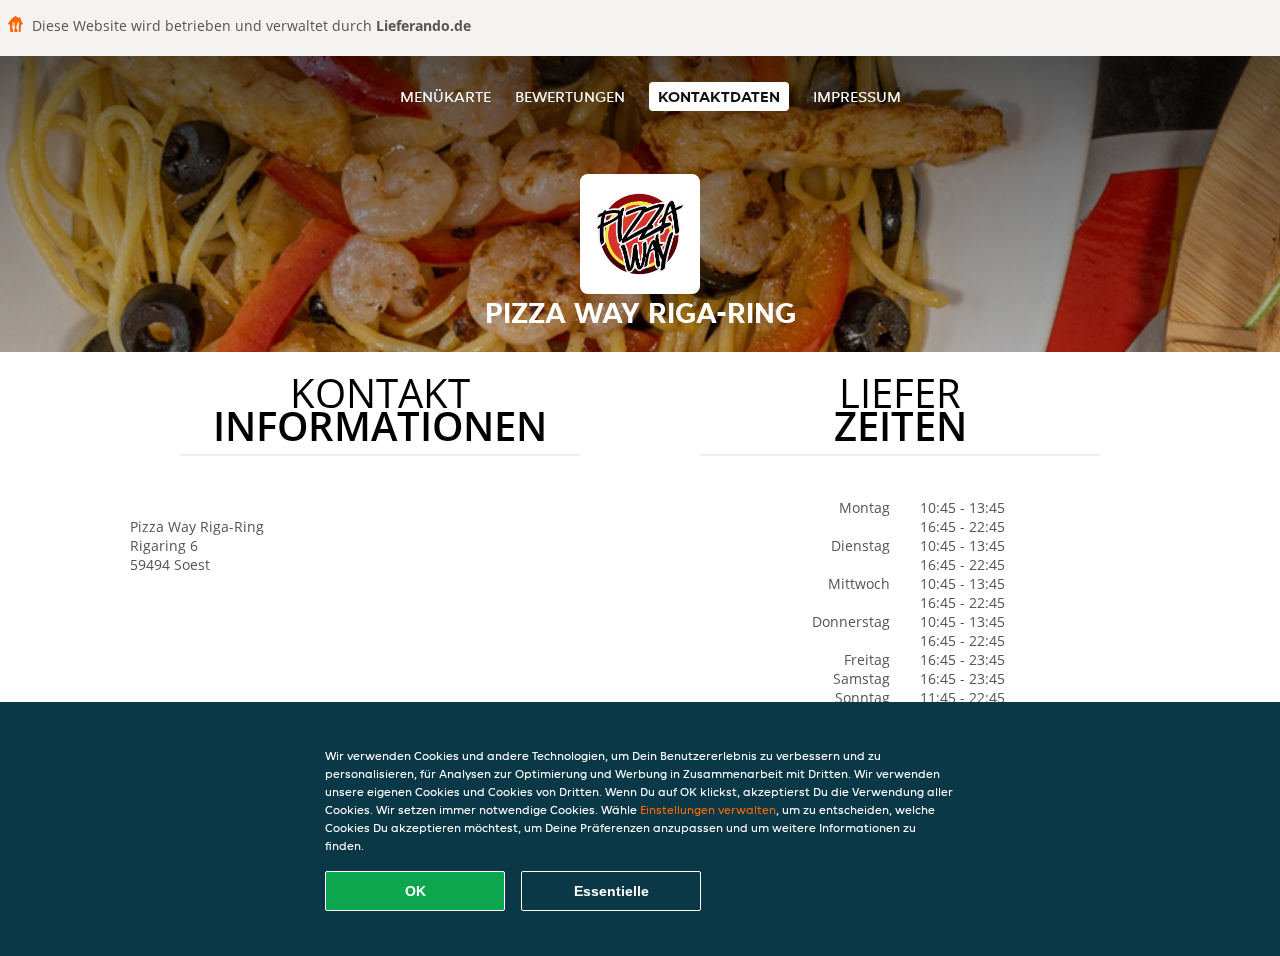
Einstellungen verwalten (708, 809)
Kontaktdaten (719, 96)
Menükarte (445, 96)
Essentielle (611, 891)
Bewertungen (570, 96)
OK (415, 891)
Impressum (857, 96)
